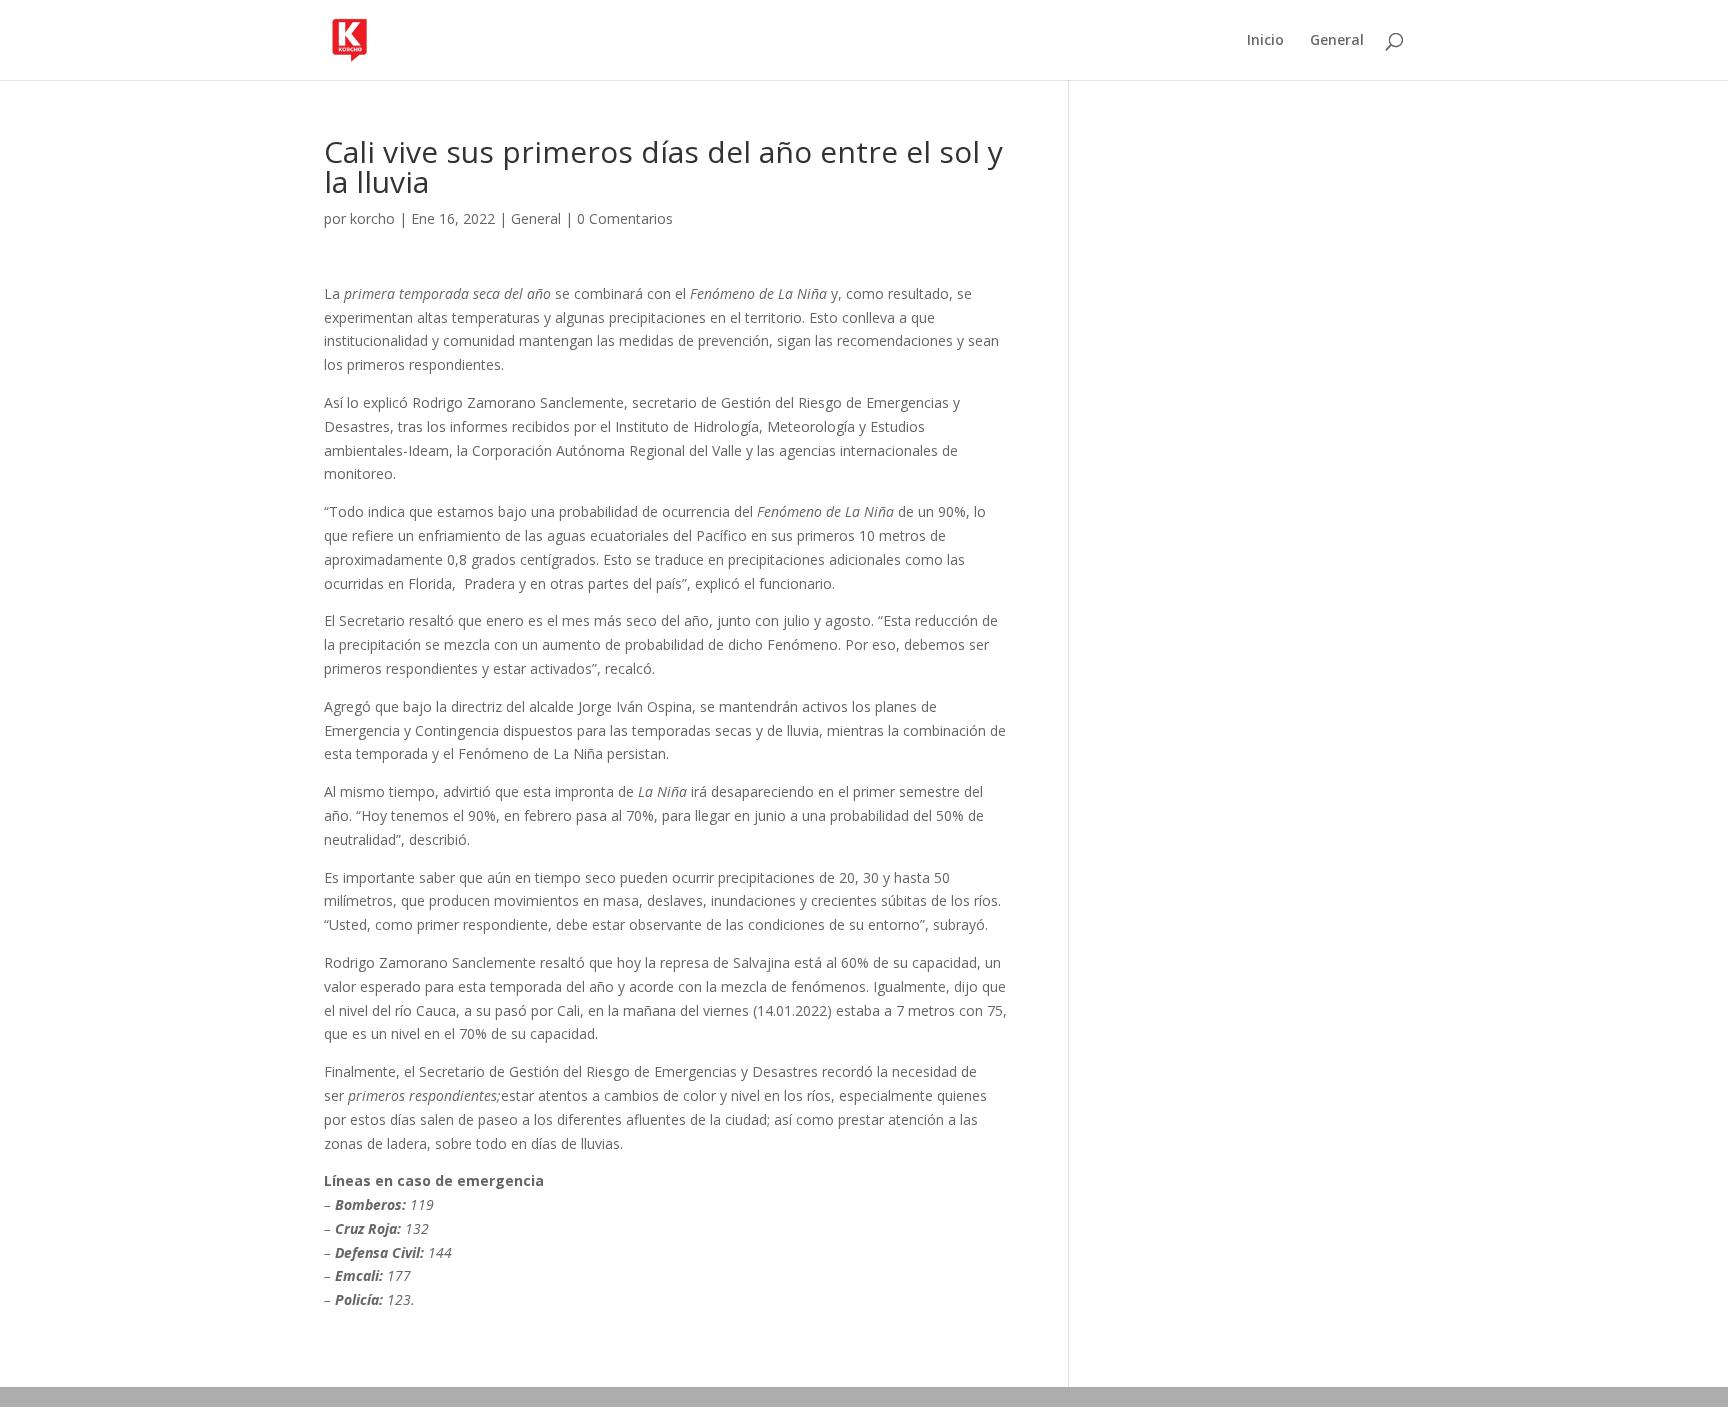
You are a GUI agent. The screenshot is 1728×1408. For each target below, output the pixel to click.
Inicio (1265, 41)
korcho (372, 218)
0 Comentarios (625, 218)
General (1337, 41)
